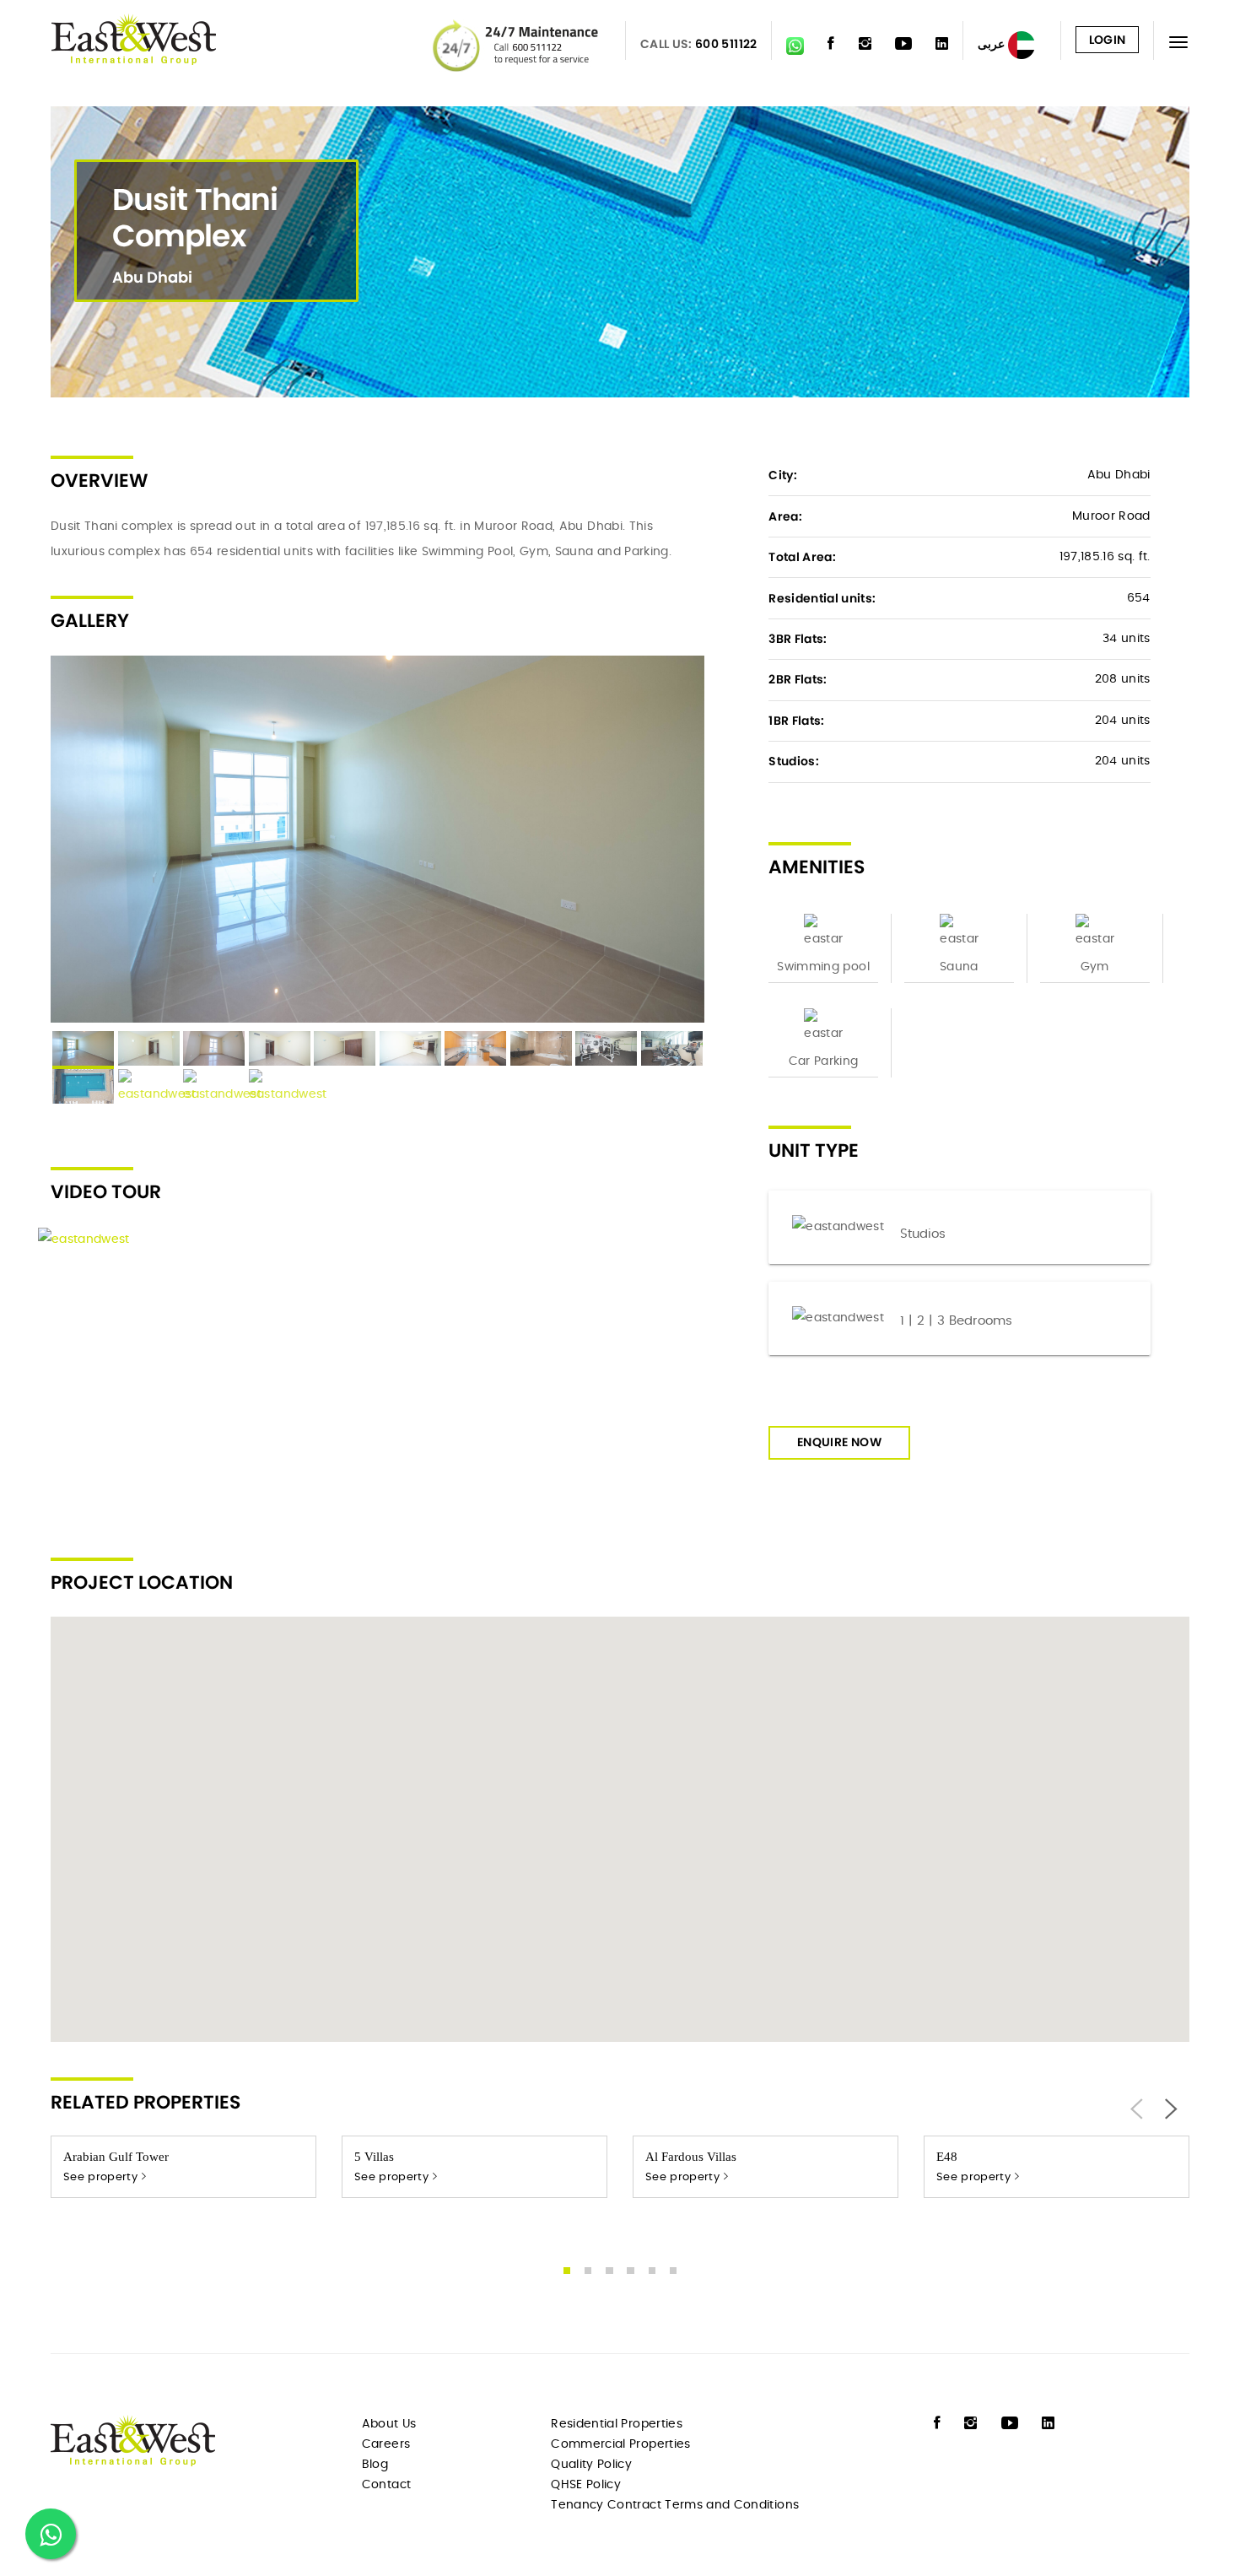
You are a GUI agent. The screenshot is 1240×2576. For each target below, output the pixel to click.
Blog (375, 2465)
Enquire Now (839, 1442)
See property (102, 2177)
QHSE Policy (586, 2485)
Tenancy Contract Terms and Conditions (675, 2505)
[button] (620, 1819)
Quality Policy (591, 2465)
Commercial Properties (620, 2444)
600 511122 (726, 44)
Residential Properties (617, 2424)
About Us (389, 2424)
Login (1108, 40)
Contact (386, 2485)
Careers (386, 2444)
